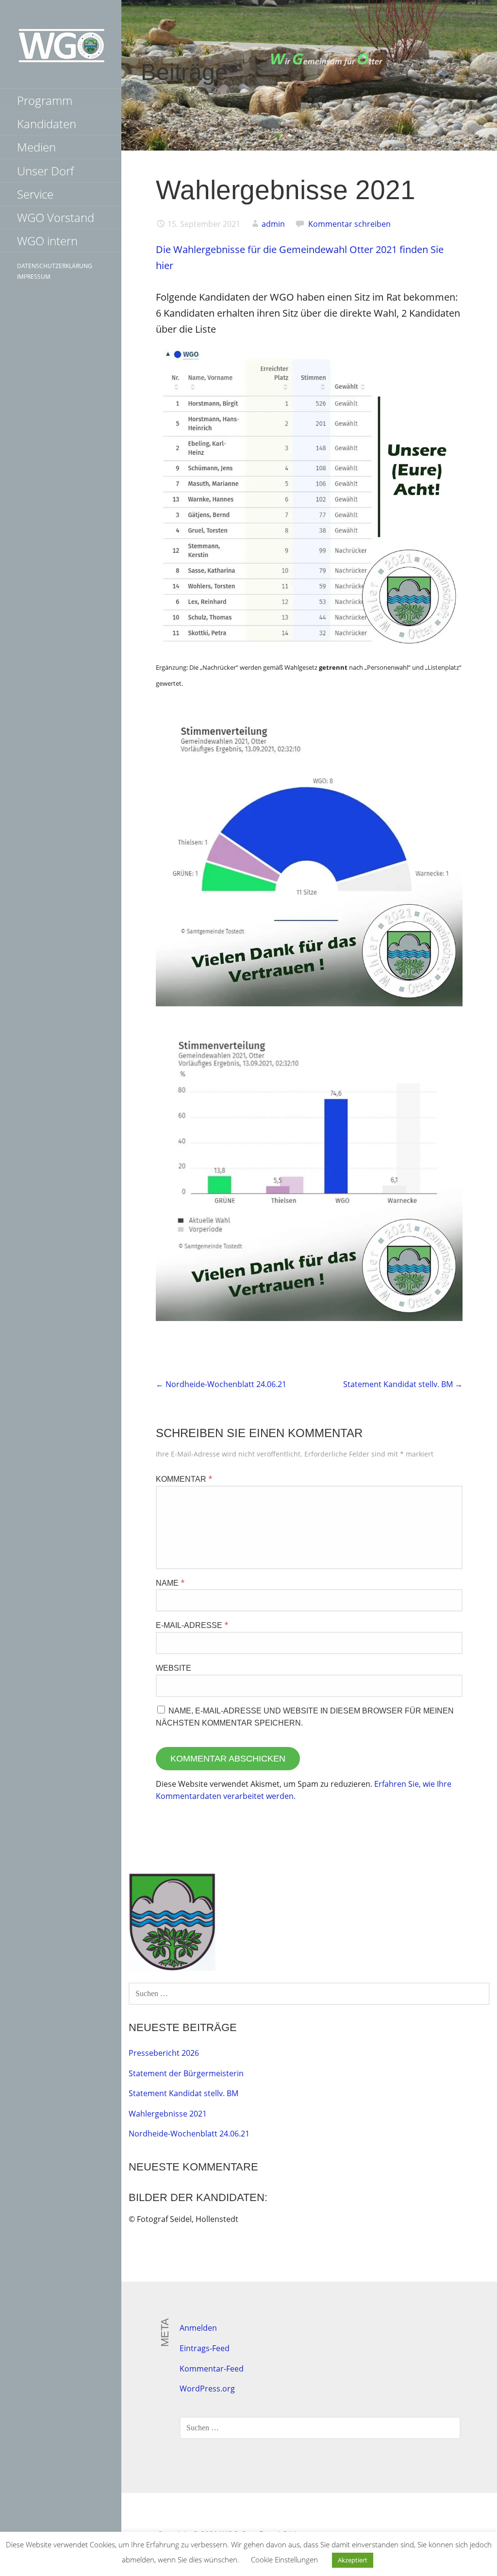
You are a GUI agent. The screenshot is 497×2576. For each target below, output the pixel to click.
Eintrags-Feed (205, 2348)
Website (174, 1668)
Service (35, 194)
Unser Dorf (45, 171)
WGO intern (47, 241)
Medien (36, 147)
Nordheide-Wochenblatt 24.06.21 (189, 2134)
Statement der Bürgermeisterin (186, 2073)
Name (170, 1583)
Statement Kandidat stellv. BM (183, 2093)
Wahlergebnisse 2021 (168, 2114)
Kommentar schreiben (349, 224)
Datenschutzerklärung (55, 266)
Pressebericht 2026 (164, 2053)
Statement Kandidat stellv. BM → (403, 1384)
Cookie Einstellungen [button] (284, 2559)
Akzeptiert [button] (353, 2560)
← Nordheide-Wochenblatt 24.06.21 (221, 1384)
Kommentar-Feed (212, 2369)
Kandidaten (47, 124)
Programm (45, 100)
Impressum (34, 277)
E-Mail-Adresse (192, 1625)
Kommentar (184, 1479)
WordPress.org (207, 2389)
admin (273, 224)
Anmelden (198, 2328)
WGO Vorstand (56, 217)
